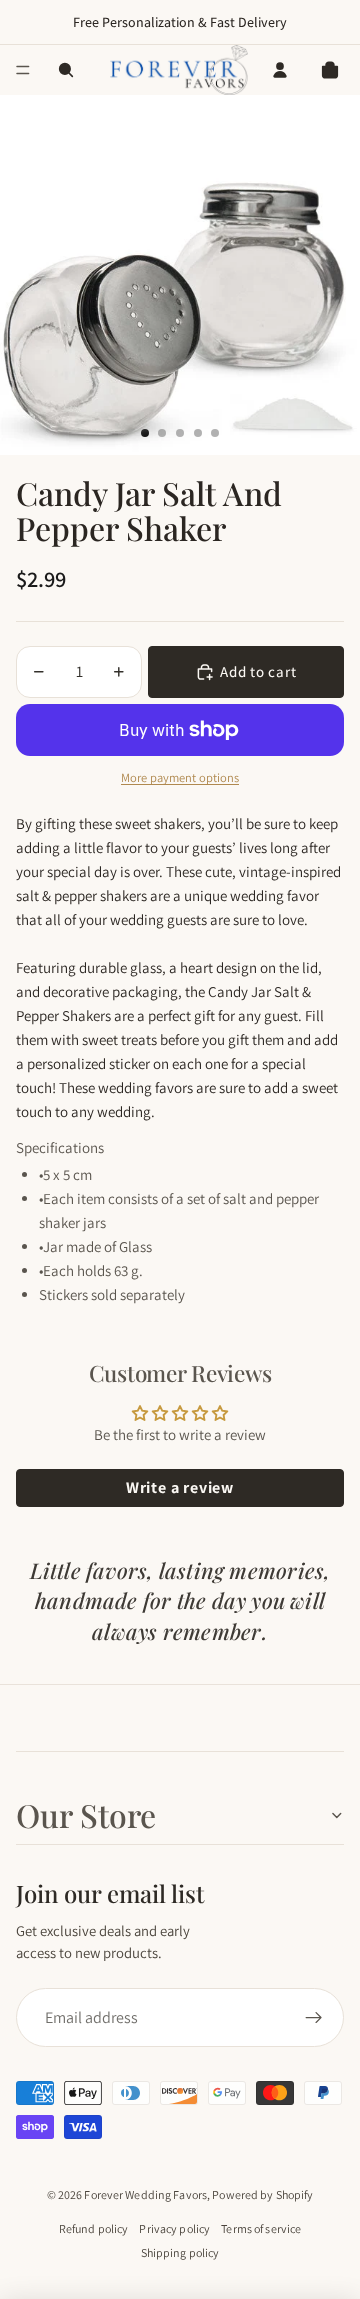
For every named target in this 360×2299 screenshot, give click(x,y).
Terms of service (261, 2228)
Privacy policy (174, 2228)
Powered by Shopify (262, 2194)
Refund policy (94, 2228)
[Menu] (23, 70)
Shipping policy (180, 2252)
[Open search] (66, 70)
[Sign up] (314, 2018)
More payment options (180, 777)
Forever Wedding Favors (145, 2194)
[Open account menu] (280, 70)
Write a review (180, 1487)
